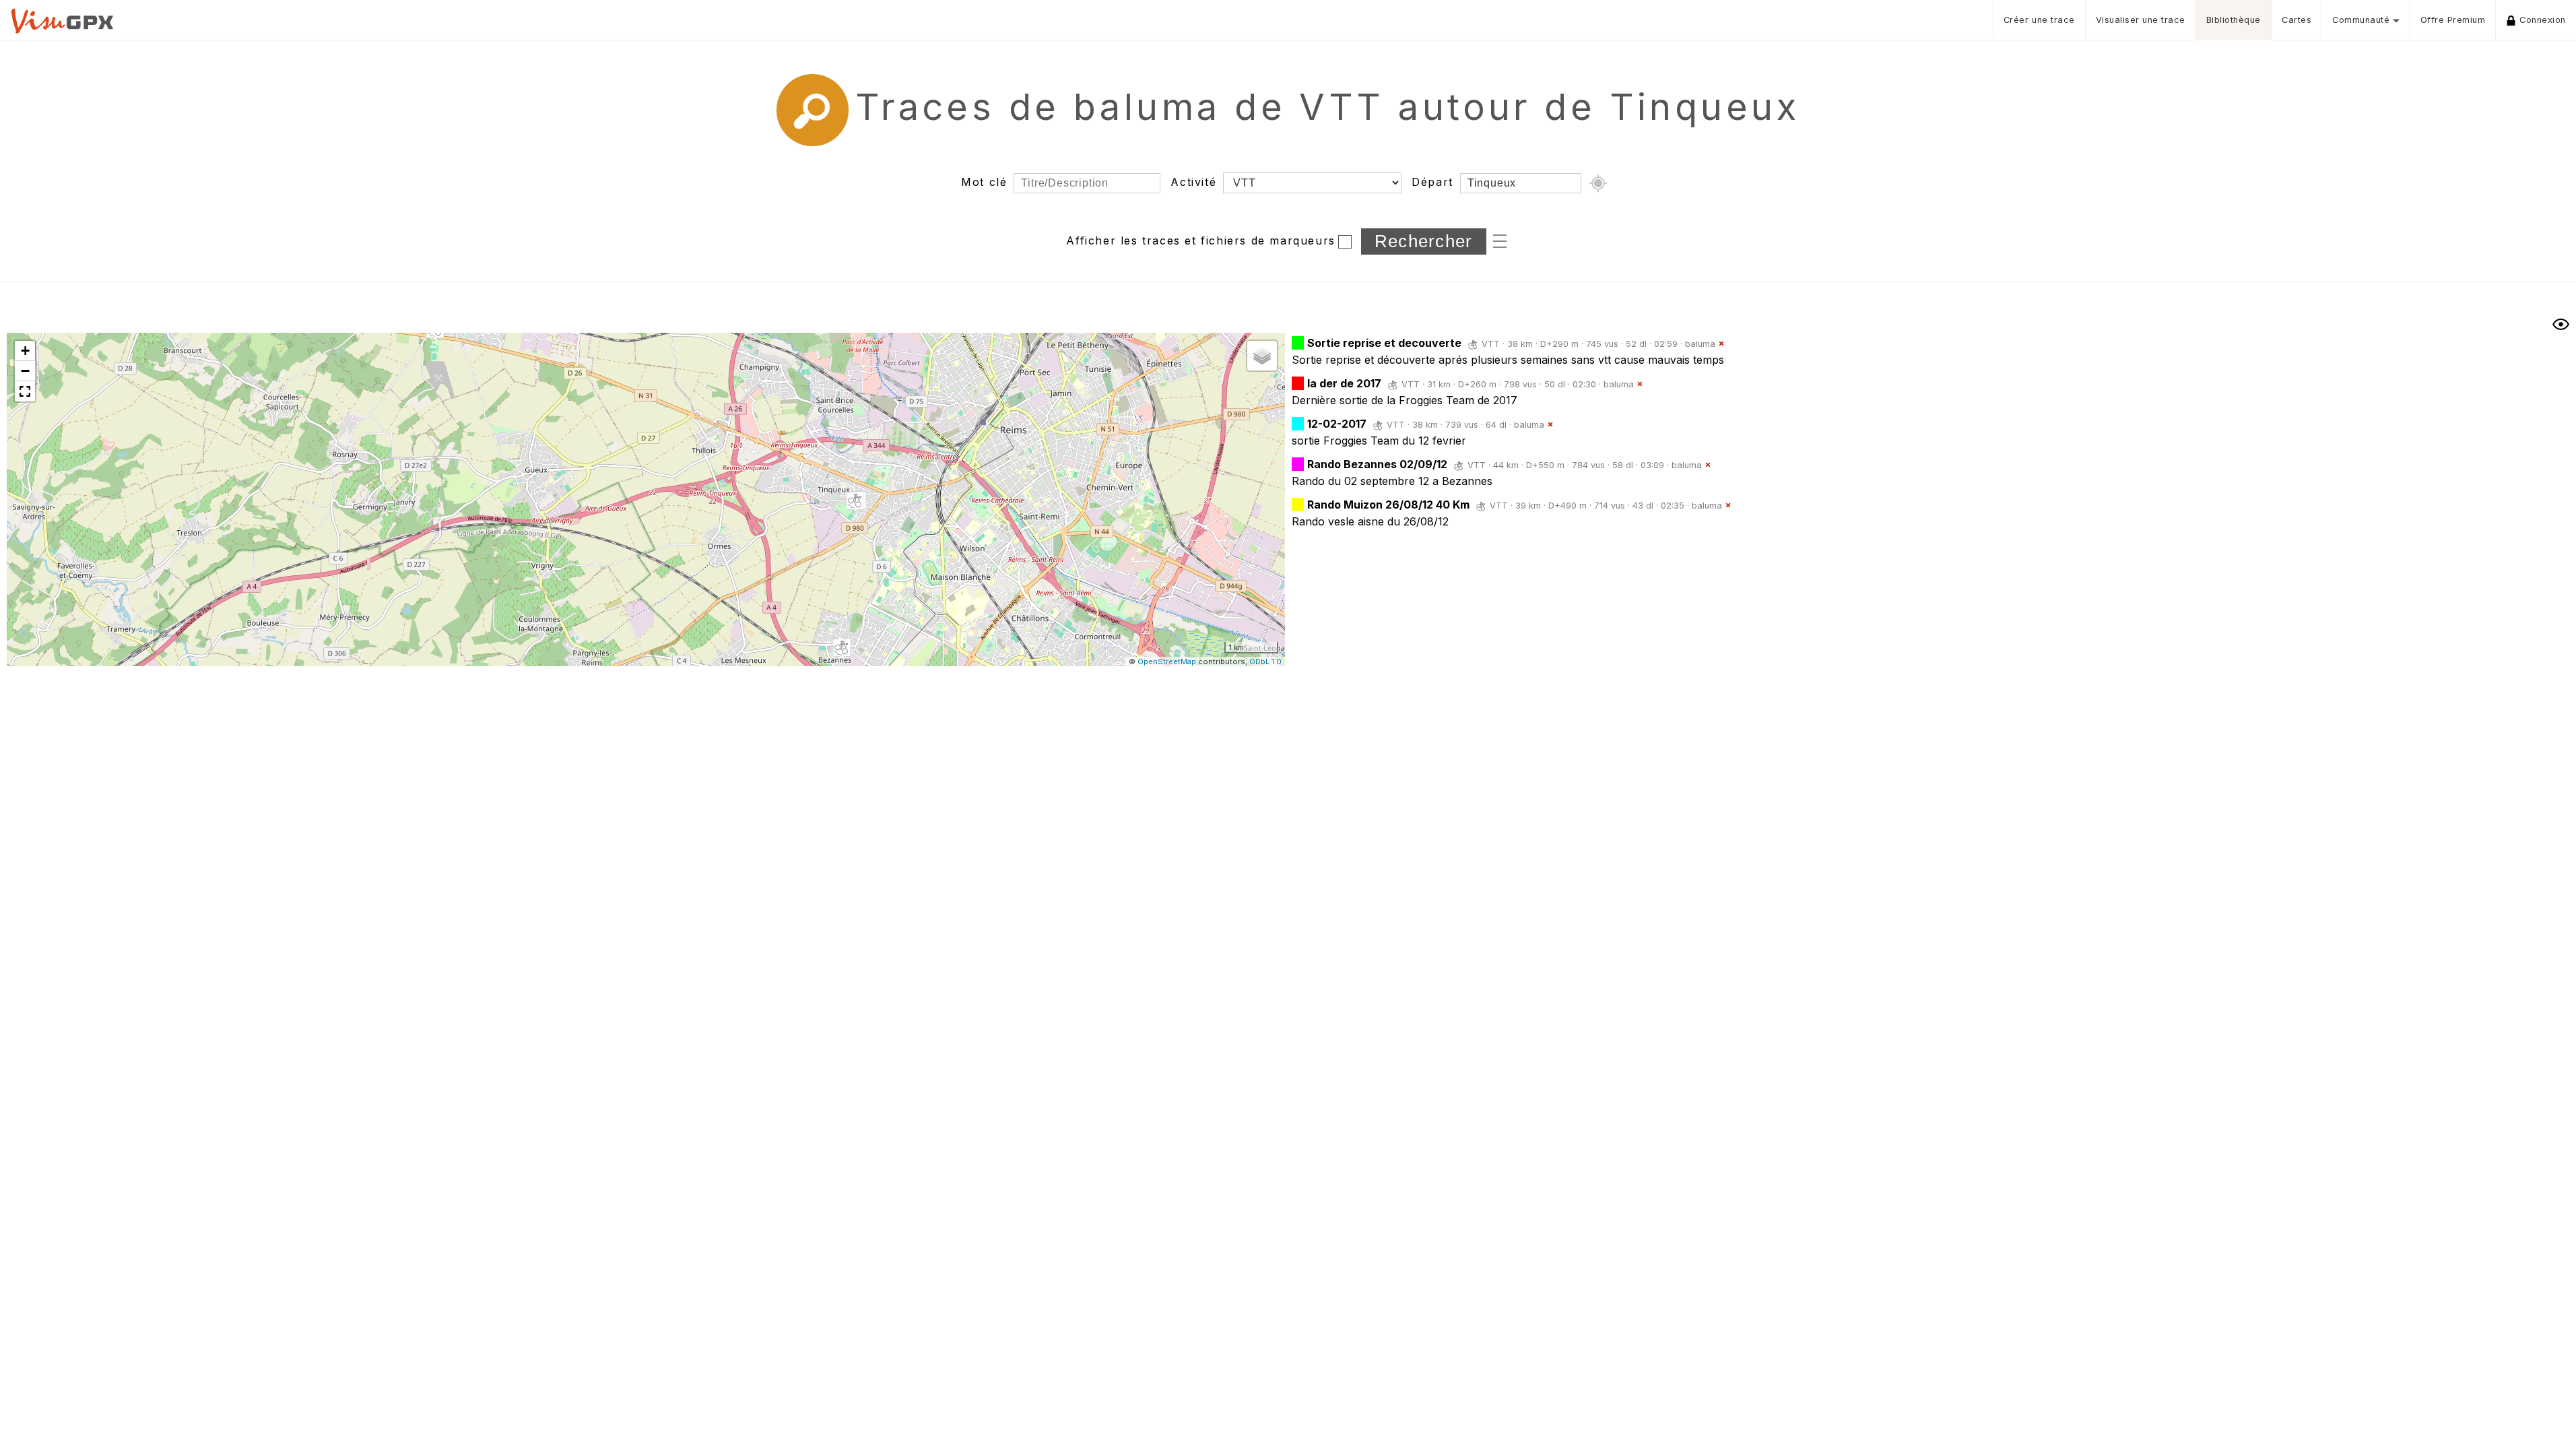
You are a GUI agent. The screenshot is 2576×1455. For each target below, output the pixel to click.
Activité (1193, 182)
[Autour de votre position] (1598, 183)
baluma (1700, 344)
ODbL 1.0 (1265, 661)
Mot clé (984, 182)
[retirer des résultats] (1721, 344)
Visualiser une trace (2141, 20)
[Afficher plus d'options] (1500, 240)
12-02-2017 (1337, 424)
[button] (855, 502)
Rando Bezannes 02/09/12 (1377, 464)
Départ (1432, 182)
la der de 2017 (1344, 383)
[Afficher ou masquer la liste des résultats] (2561, 324)
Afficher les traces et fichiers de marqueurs (1200, 240)
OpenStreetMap (1167, 661)
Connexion (2543, 20)
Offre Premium (2453, 20)
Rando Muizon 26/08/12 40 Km (1388, 505)
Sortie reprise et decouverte (1384, 343)
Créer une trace (2039, 20)
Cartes (2297, 20)
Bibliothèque (2234, 20)
